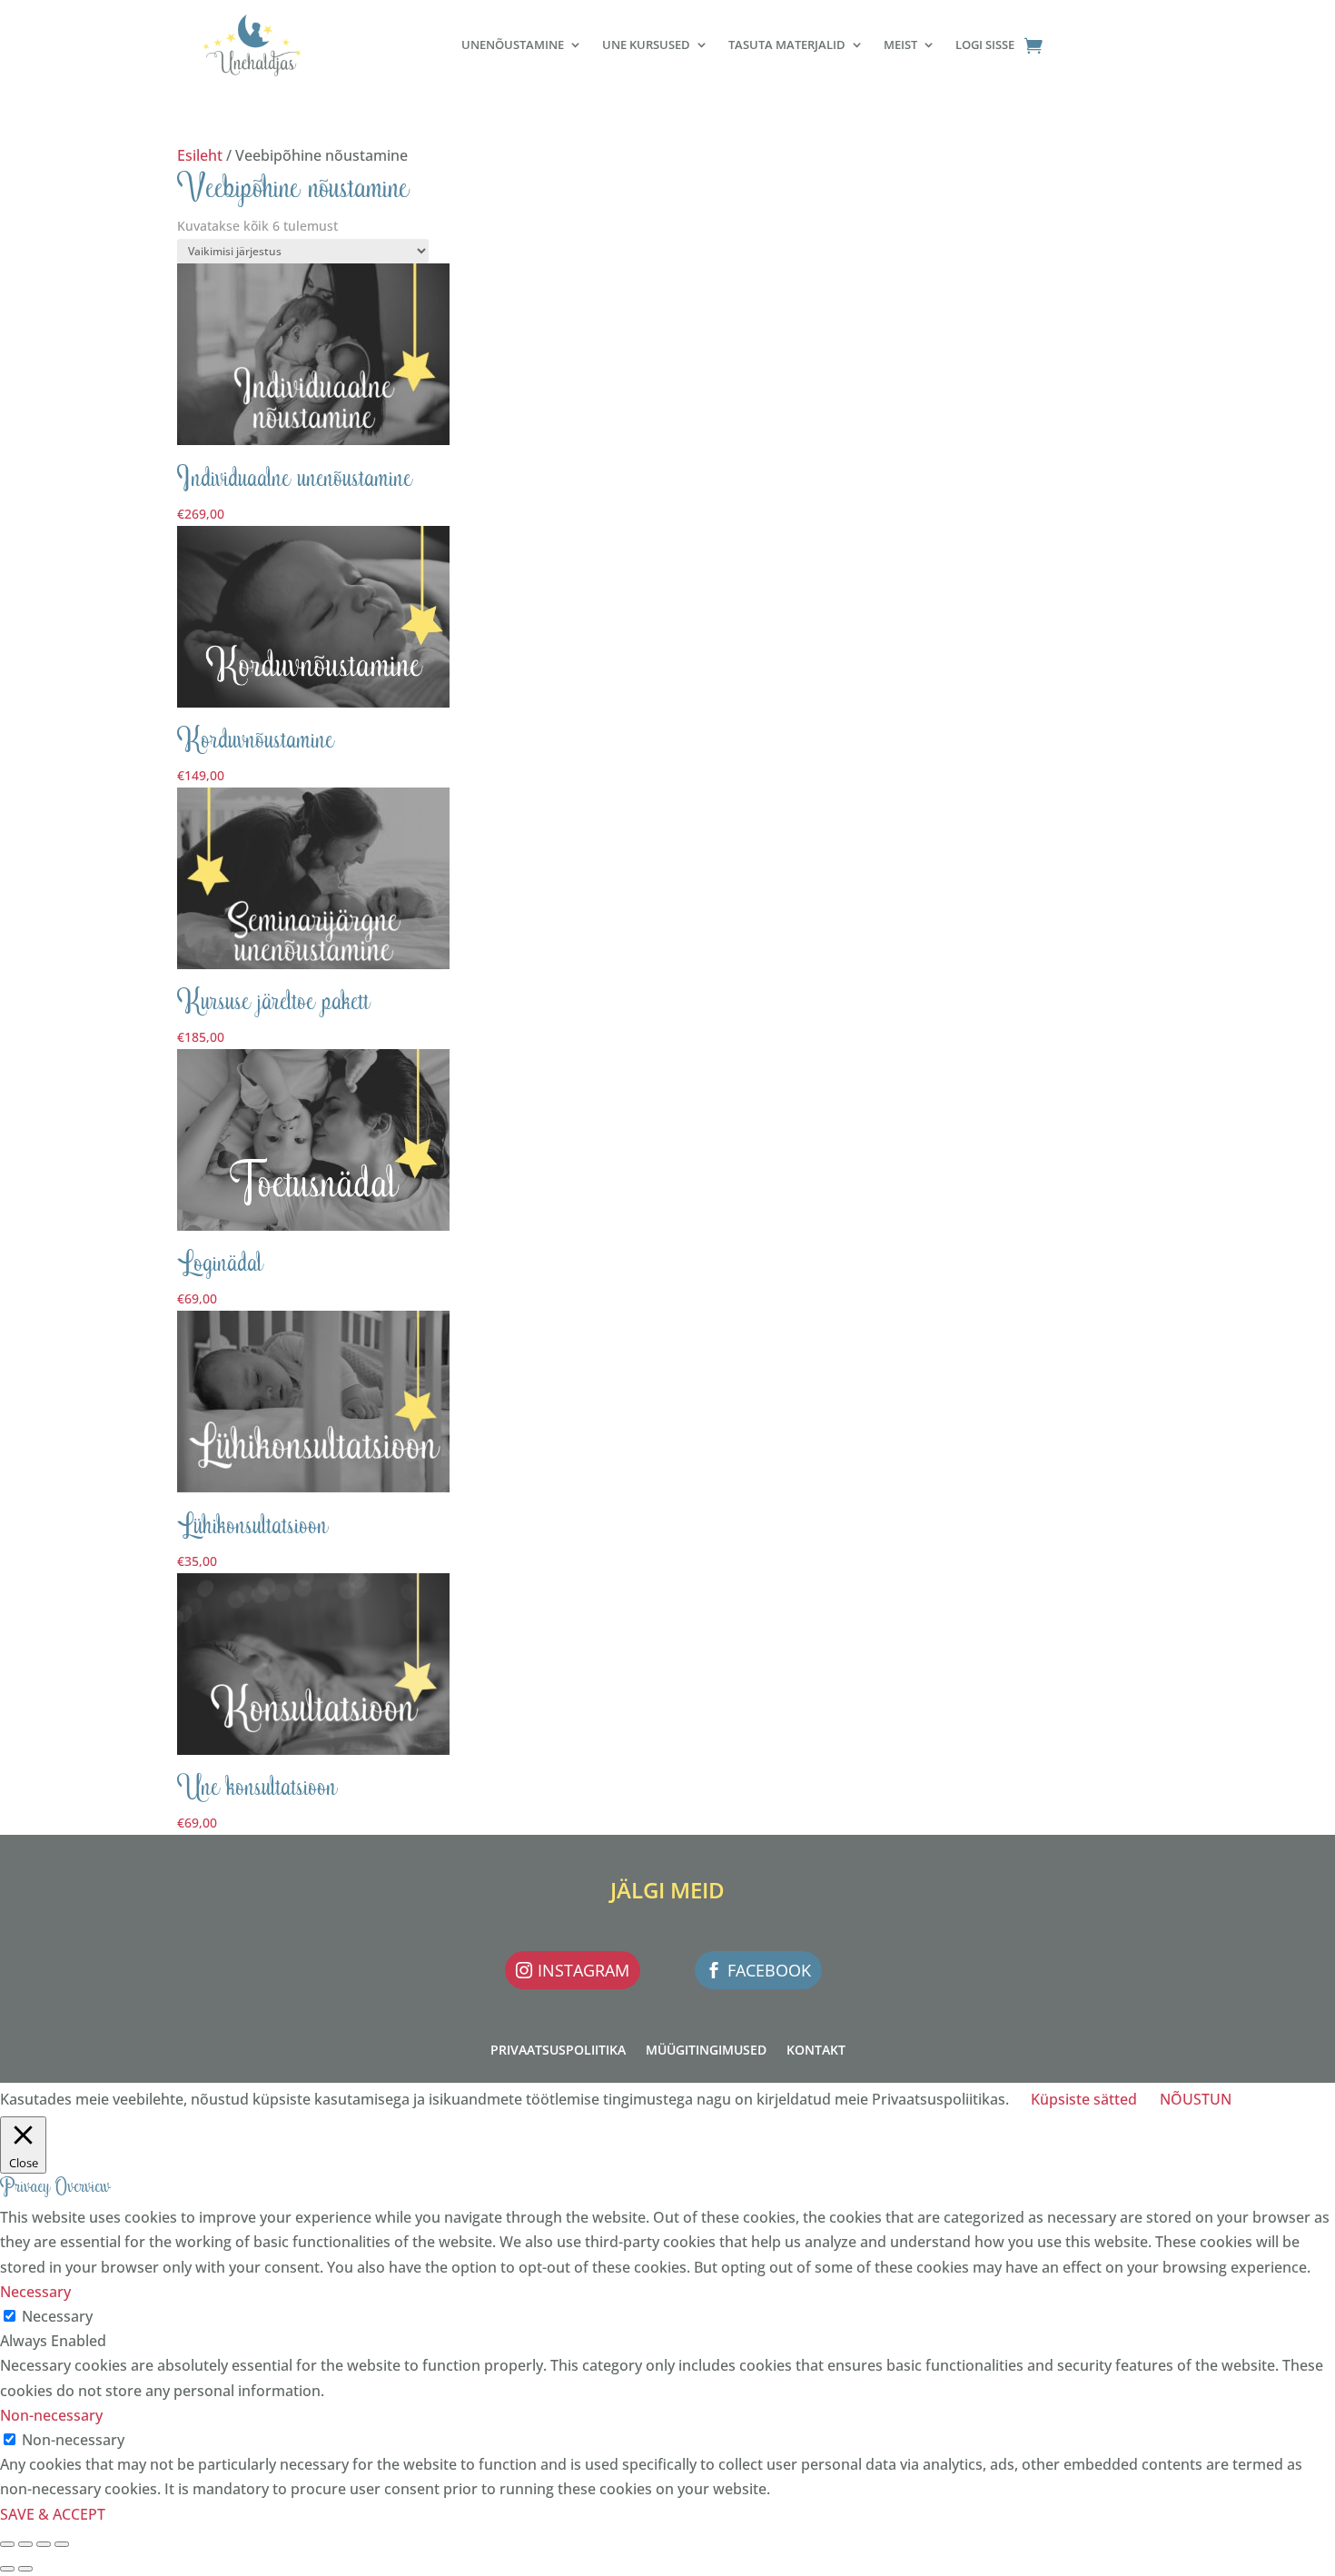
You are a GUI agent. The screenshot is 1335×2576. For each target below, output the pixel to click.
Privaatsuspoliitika (558, 2051)
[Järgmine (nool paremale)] (25, 2569)
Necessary (57, 2316)
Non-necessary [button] (51, 2415)
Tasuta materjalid (787, 45)
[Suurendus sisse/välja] (7, 2544)
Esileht (200, 155)
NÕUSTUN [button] (1196, 2099)
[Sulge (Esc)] (62, 2544)
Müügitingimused (706, 2051)
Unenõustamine (513, 45)
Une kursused (646, 45)
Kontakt (816, 2051)
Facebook (769, 1970)
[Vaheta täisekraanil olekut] (25, 2544)
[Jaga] (44, 2544)
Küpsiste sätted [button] (1084, 2099)
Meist (900, 45)
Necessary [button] (35, 2292)
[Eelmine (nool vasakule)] (7, 2569)
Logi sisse (985, 45)
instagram (583, 1970)
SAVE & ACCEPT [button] (53, 2514)
